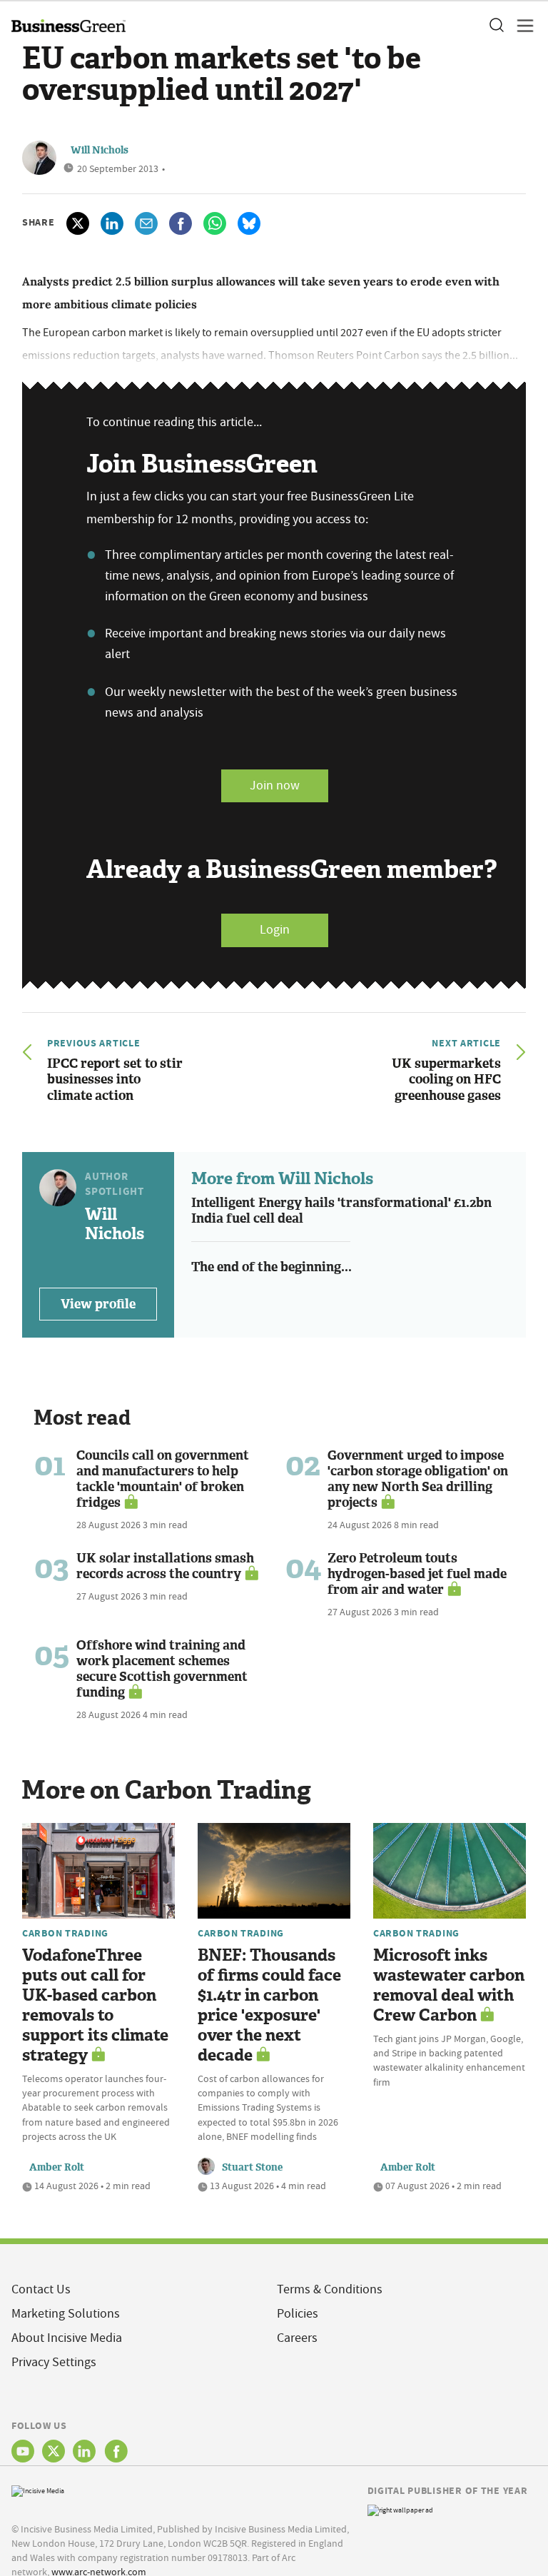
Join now (275, 786)
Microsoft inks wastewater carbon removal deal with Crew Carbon (449, 1985)
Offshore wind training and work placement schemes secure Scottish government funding (162, 1669)
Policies (298, 2314)
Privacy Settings (54, 2362)
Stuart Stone (252, 2167)
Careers (297, 2338)
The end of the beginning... (272, 1267)
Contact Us (41, 2289)
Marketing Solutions (66, 2314)
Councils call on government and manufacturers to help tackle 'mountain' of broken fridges (163, 1479)
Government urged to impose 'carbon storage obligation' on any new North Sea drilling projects (418, 1479)
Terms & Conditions (330, 2289)
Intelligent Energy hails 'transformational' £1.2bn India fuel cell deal (341, 1211)
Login (275, 930)
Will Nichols (100, 150)
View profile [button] (98, 1304)
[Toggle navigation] (521, 26)
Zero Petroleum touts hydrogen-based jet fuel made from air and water (417, 1574)
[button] (496, 26)
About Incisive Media (67, 2338)
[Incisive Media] (38, 2489)
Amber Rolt (57, 2167)
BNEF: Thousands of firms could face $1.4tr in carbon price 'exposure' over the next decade (269, 2005)
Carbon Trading (65, 1933)
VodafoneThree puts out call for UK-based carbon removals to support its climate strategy (95, 2005)
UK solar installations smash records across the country (165, 1566)
